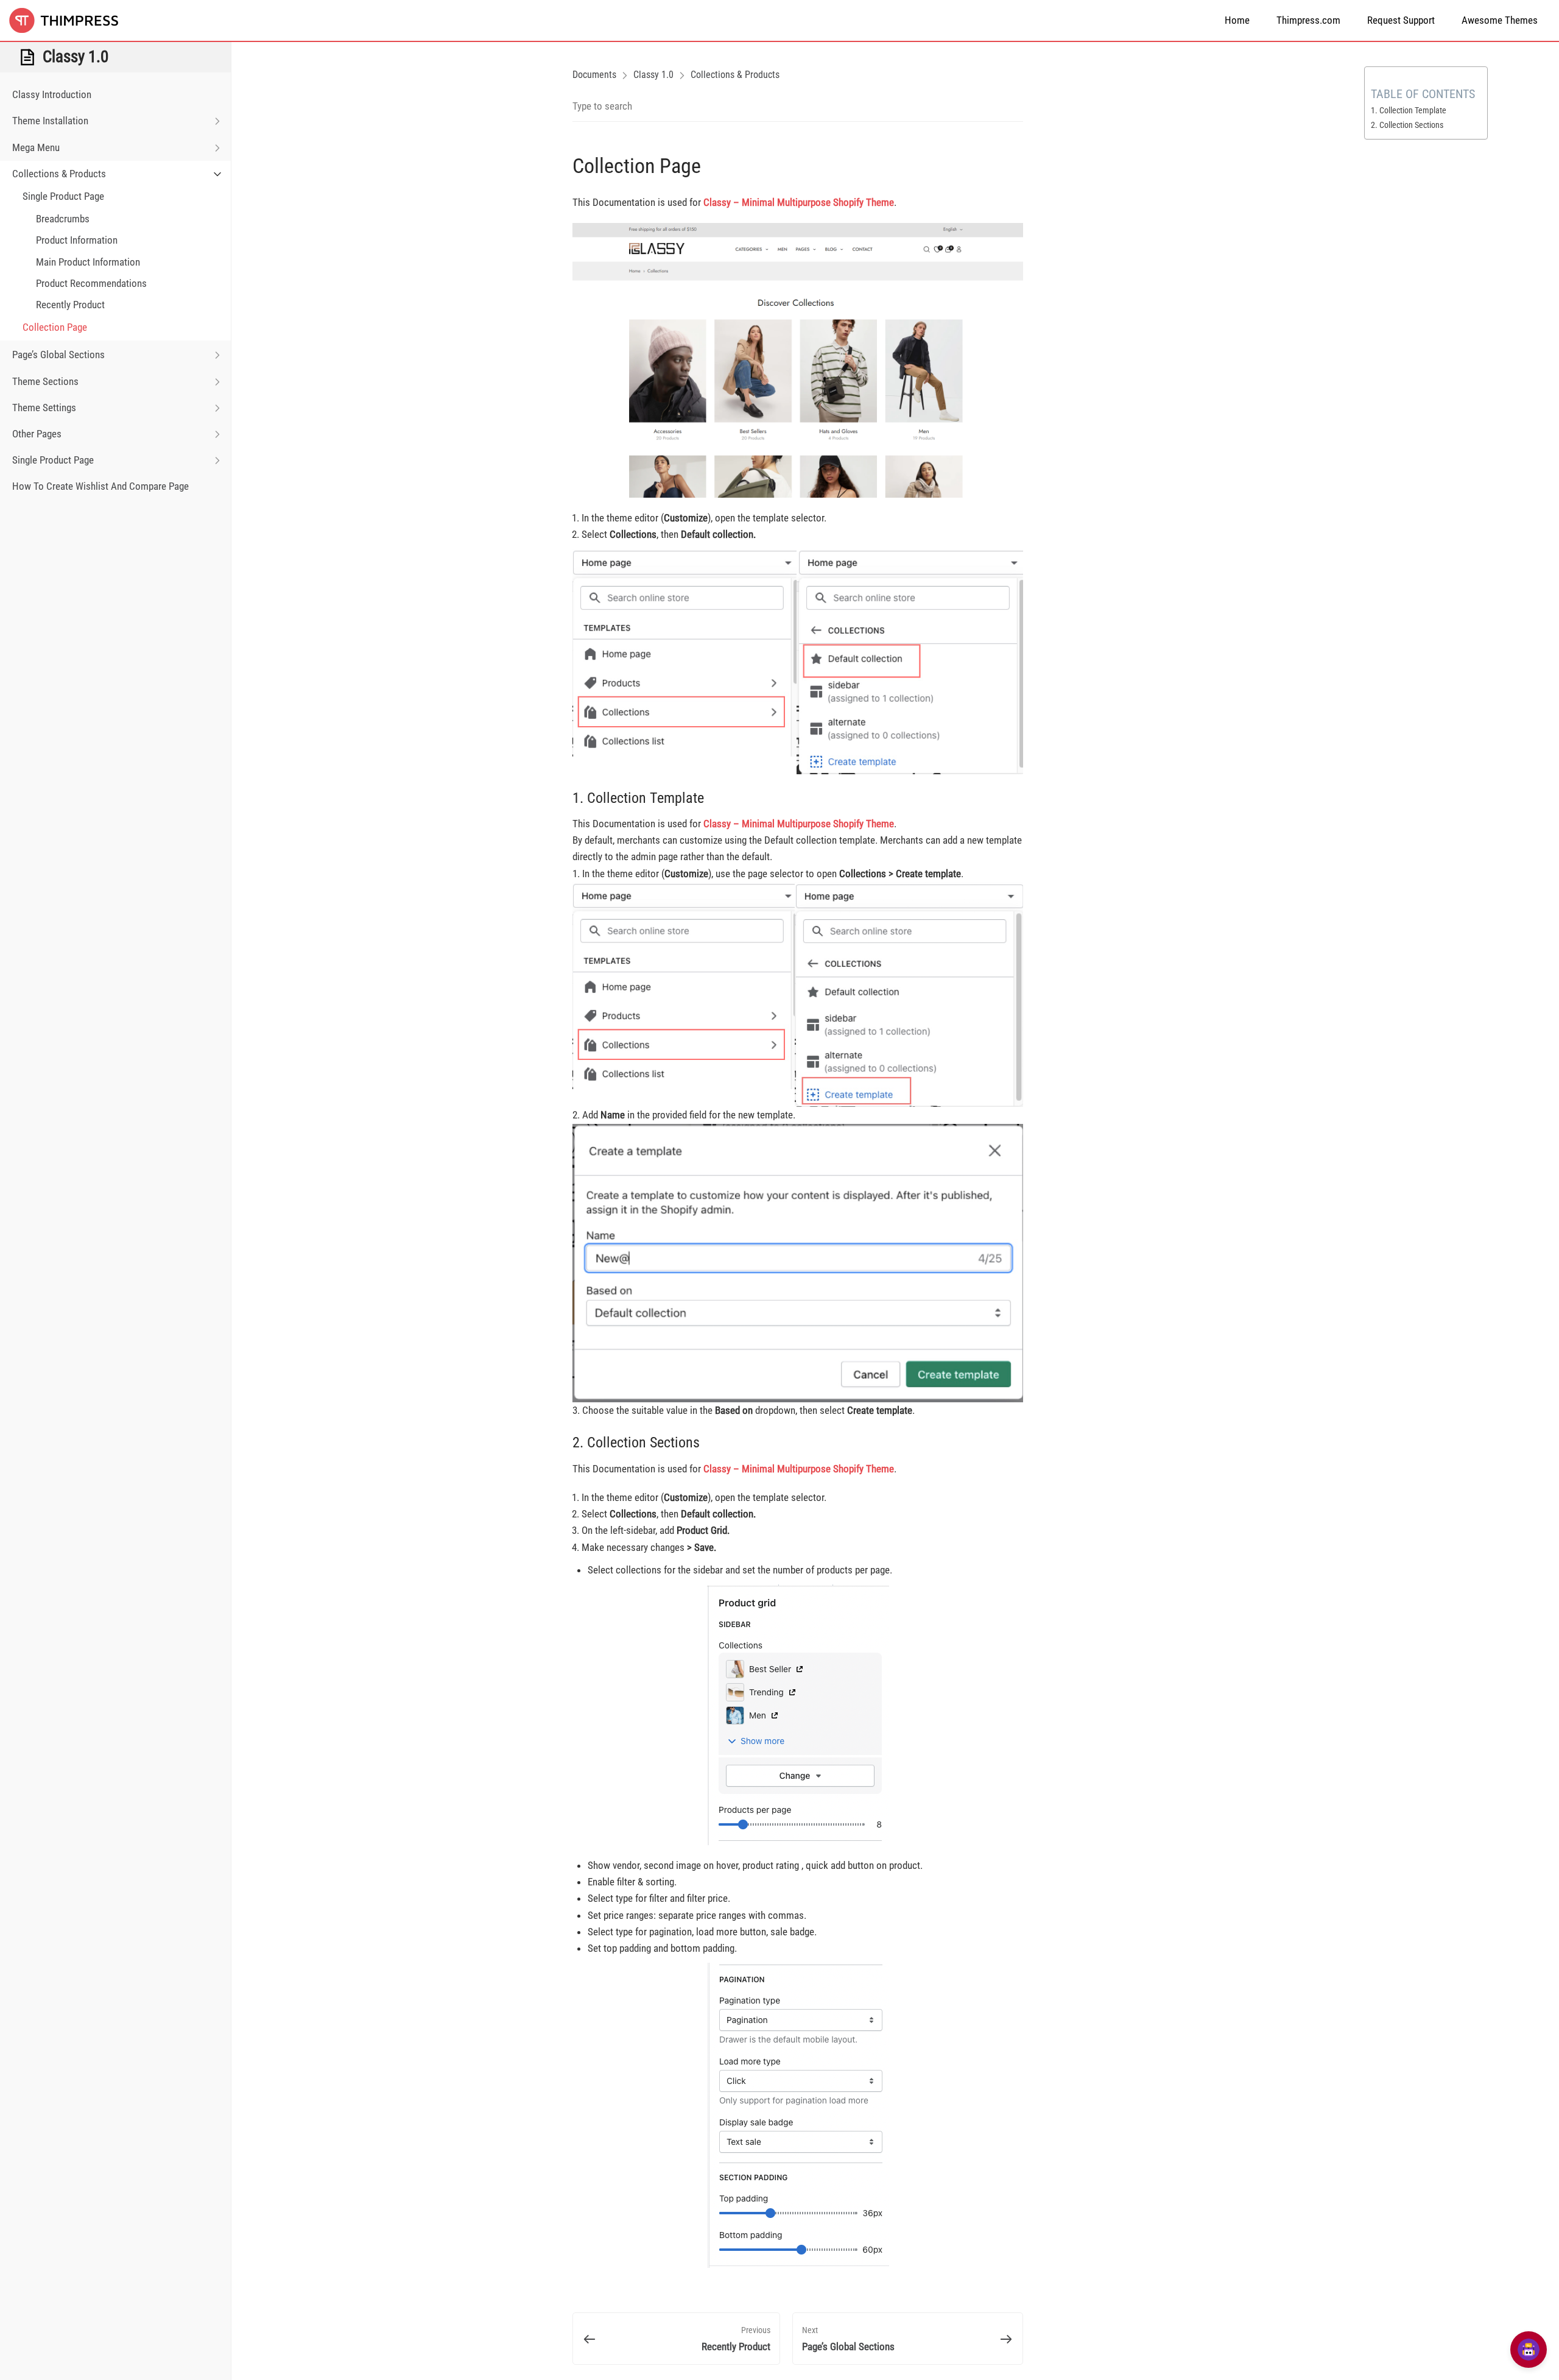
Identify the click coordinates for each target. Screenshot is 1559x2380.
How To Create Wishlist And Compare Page (100, 486)
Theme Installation (50, 121)
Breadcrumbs (63, 219)
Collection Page (55, 327)
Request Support (1401, 20)
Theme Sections (45, 381)
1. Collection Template (1409, 110)
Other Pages (37, 434)
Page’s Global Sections (58, 355)
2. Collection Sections (1407, 125)
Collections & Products (59, 174)
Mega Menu (36, 147)
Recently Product (70, 305)
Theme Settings (44, 408)
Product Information (77, 240)
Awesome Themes (1500, 20)
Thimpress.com (1308, 20)
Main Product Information (88, 262)
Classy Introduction (52, 94)
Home (1237, 20)
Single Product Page (63, 196)
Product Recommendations (91, 283)
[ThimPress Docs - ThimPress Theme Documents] (70, 20)
